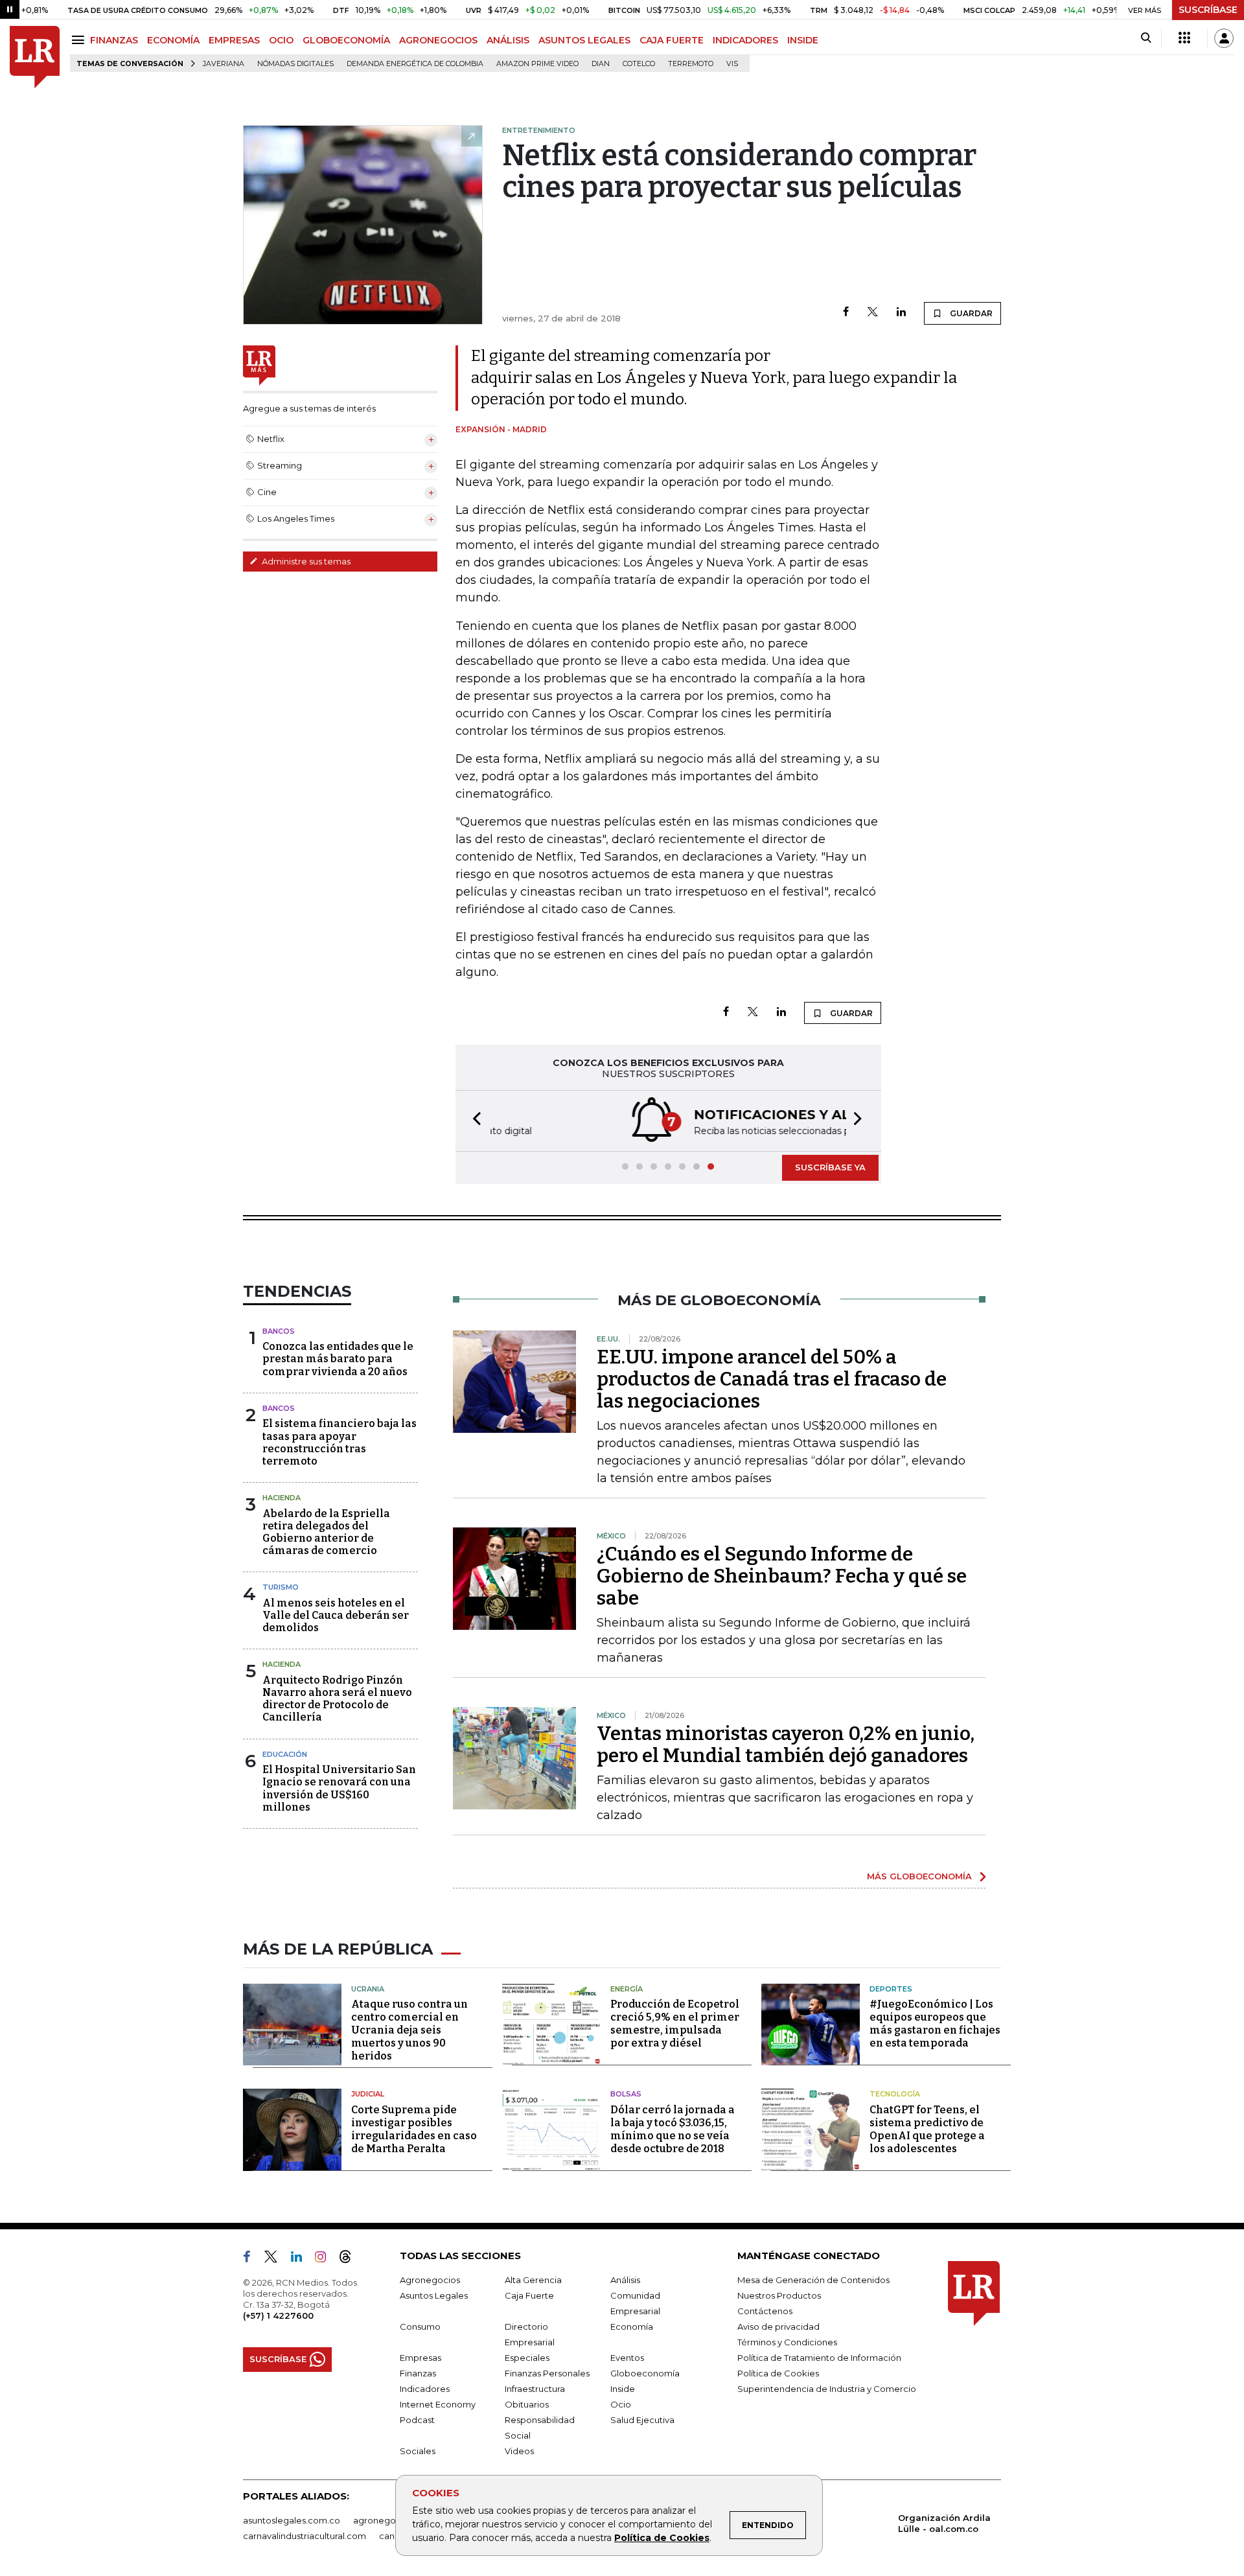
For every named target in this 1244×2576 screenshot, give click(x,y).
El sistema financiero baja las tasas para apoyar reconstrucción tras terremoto (340, 1442)
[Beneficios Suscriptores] (1184, 38)
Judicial (368, 2094)
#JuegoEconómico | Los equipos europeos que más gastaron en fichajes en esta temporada (935, 2024)
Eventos (627, 2358)
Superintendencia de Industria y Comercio (827, 2389)
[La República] (35, 57)
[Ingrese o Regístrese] (1224, 38)
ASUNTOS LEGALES (584, 40)
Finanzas (418, 2373)
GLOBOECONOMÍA (346, 40)
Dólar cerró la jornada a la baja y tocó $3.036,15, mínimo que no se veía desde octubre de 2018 (673, 2129)
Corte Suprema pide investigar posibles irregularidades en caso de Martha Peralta (414, 2129)
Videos (519, 2451)
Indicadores (425, 2389)
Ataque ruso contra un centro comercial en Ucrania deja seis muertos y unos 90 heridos (409, 2030)
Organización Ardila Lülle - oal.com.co (944, 2523)
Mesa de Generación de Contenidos (813, 2280)
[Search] (1146, 38)
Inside (623, 2389)
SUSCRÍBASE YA (830, 1167)
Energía (627, 1989)
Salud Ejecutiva (642, 2420)
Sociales (418, 2451)
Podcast (417, 2420)
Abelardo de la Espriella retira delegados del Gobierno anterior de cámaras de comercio (326, 1532)
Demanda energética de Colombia (415, 64)
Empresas (420, 2358)
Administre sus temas (305, 561)
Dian (601, 64)
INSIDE (803, 40)
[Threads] (351, 2259)
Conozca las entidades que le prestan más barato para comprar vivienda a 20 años (338, 1359)
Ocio (621, 2404)
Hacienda (282, 1498)
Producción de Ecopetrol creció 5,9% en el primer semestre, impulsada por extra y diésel (675, 2024)
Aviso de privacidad (778, 2327)
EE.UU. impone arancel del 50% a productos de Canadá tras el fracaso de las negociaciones (772, 1379)
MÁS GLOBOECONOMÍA (919, 1876)
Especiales (527, 2358)
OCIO (281, 40)
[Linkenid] (302, 2259)
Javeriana (224, 64)
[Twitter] (873, 313)
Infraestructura (535, 2389)
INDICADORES (745, 40)
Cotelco (639, 64)
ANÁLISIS (508, 40)
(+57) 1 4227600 (278, 2315)
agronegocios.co (389, 2520)
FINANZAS (114, 40)
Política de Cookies (662, 2538)
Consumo (420, 2327)
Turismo (281, 1587)
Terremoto (691, 64)
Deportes (891, 1989)
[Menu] (80, 40)
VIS (732, 64)
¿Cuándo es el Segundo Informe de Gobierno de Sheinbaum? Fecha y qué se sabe (782, 1576)
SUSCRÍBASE (1208, 10)
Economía (632, 2327)
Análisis (625, 2280)
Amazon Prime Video (537, 64)
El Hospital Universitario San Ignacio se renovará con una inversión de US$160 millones (339, 1788)
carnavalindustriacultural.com (305, 2536)
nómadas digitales (295, 64)
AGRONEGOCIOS (438, 40)
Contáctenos (765, 2311)
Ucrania (368, 1989)
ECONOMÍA (173, 40)
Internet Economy (438, 2404)
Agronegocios (430, 2280)
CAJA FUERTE (672, 40)
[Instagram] (326, 2259)
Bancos (279, 1331)
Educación (285, 1754)
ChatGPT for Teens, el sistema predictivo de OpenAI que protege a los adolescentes (927, 2129)
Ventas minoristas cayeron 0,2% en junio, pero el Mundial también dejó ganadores (786, 1745)
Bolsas (626, 2094)
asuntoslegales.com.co (292, 2520)
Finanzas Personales (547, 2373)
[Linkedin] (901, 313)
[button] (473, 1121)
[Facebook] (846, 313)
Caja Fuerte (529, 2295)
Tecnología (895, 2094)
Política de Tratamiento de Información (819, 2358)
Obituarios (527, 2404)
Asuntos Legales (434, 2295)
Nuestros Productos (779, 2295)
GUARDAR (970, 313)
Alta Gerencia (533, 2280)
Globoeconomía (645, 2373)
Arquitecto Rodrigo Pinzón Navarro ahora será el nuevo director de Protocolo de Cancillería (337, 1699)
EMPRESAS (234, 40)
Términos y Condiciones (787, 2342)
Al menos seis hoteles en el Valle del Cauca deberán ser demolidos (336, 1615)
